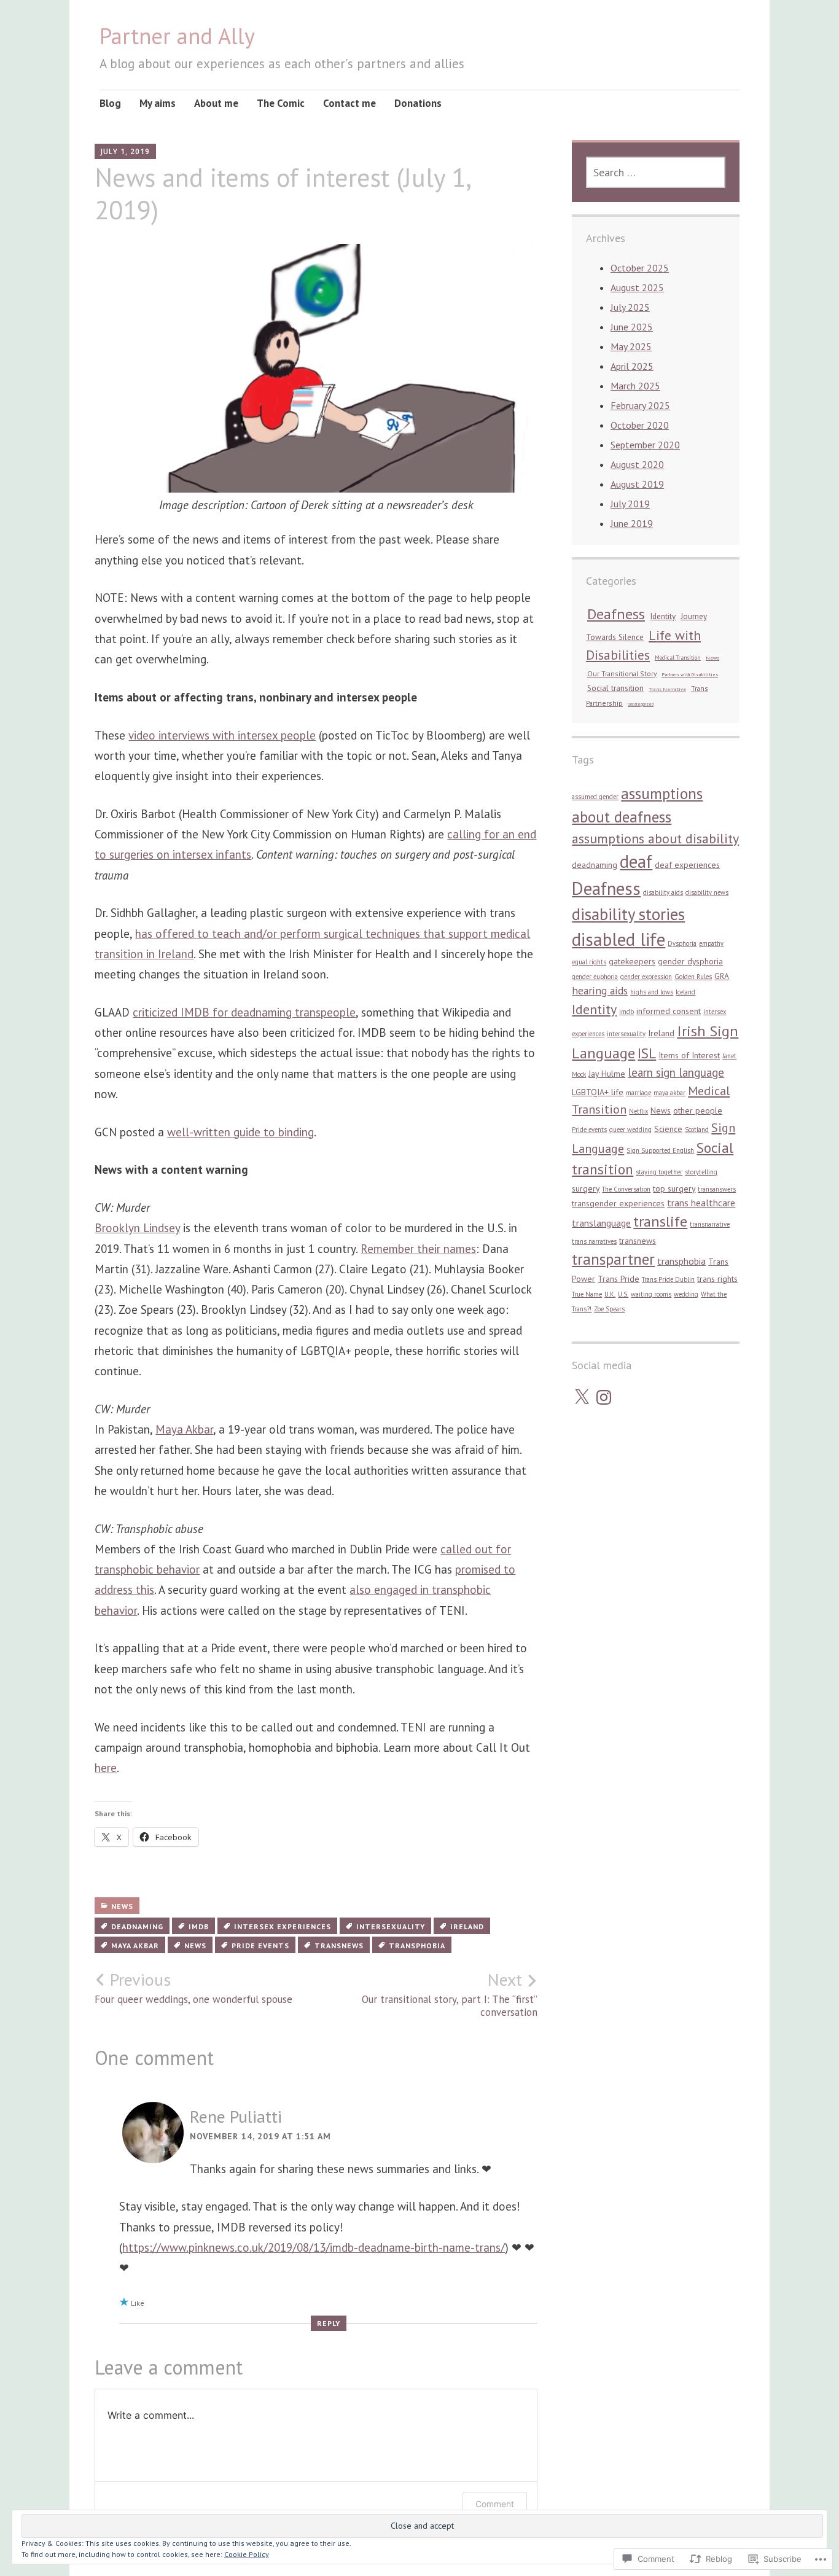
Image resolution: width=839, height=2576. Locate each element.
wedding (686, 1294)
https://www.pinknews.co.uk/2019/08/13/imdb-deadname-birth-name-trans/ (314, 2247)
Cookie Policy (247, 2554)
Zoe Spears (609, 1309)
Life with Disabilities (643, 645)
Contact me (349, 103)
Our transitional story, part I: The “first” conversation (450, 1994)
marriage (638, 1093)
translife (660, 1221)
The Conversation (626, 1189)
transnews (339, 1946)
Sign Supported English (660, 1150)
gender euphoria (595, 977)
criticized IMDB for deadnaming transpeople (244, 1012)
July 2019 (630, 504)
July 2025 (630, 307)
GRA (722, 976)
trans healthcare (701, 1203)
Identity (663, 616)
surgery (586, 1188)
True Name (587, 1294)
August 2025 (637, 287)
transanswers (717, 1189)
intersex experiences (283, 1926)
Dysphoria (682, 943)
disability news (707, 892)
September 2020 (645, 445)
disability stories (628, 914)
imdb (199, 1926)
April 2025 (632, 366)
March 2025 (635, 386)
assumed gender (595, 797)
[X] (582, 1397)
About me (216, 103)
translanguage (601, 1223)
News (122, 1906)
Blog (110, 103)
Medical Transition (678, 658)
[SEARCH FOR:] (656, 172)
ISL (647, 1053)
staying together (659, 1172)
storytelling (701, 1172)
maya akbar (135, 1946)
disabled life (619, 939)
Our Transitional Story (622, 673)
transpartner (613, 1259)
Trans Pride (619, 1279)
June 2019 (632, 523)
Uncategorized (641, 704)
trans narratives (594, 1241)
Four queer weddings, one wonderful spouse (193, 1988)
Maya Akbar (184, 1429)
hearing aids (600, 990)
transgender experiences (618, 1203)
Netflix (638, 1111)
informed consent (669, 1011)
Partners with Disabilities (690, 674)
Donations (418, 103)
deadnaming (137, 1926)
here (106, 1768)
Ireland (467, 1926)
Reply (329, 2323)
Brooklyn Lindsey (137, 1228)
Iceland (685, 992)
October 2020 (640, 425)
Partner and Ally (177, 36)
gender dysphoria (690, 961)
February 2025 (640, 405)
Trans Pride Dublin (668, 1279)
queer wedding (630, 1130)
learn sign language (676, 1072)
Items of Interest (689, 1055)
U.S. (623, 1294)
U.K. (610, 1294)
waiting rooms (651, 1294)
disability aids (663, 892)
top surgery (674, 1188)
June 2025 (632, 327)
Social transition (615, 688)
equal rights (589, 962)
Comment (495, 2504)
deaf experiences (687, 865)
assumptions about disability (655, 838)
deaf (636, 861)
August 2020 (637, 464)
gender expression (646, 977)
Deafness (616, 614)
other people (698, 1110)
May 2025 (631, 346)
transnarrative (710, 1224)
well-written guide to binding (240, 1132)
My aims (158, 103)
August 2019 (637, 484)
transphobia (417, 1946)
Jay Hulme (607, 1074)
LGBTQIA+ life (598, 1092)
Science (668, 1129)
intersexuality (391, 1926)
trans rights (717, 1279)
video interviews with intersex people (222, 735)
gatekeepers (632, 961)
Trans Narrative (667, 689)
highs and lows (652, 992)
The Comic (281, 103)
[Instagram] (604, 1397)
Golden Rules (693, 977)
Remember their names (418, 1249)
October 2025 (640, 268)
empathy (711, 943)
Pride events (260, 1946)
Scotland (697, 1130)
